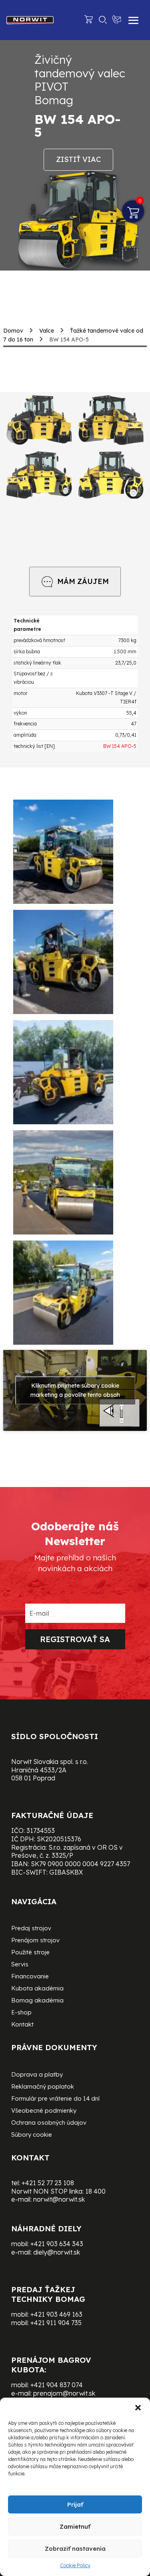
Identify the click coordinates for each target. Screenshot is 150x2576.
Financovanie (30, 1977)
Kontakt (22, 2025)
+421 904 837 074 (57, 2385)
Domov (13, 331)
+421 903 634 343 (57, 2244)
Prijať (75, 2504)
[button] (138, 2408)
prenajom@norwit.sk (64, 2393)
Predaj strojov (31, 1929)
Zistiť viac (78, 159)
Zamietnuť (75, 2527)
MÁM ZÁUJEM (83, 581)
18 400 (95, 2191)
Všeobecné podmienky (44, 2111)
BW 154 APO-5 (120, 746)
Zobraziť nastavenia (75, 2549)
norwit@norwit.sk (59, 2199)
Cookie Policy (75, 2565)
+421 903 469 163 (56, 2314)
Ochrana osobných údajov (49, 2123)
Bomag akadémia (37, 2001)
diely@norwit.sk (57, 2252)
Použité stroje (30, 1953)
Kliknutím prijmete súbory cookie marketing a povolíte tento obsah (75, 1390)
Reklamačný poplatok (43, 2087)
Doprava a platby (37, 2075)
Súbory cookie (32, 2135)
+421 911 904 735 (56, 2323)
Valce (47, 331)
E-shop (21, 2013)
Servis (20, 1965)
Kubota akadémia (37, 1989)
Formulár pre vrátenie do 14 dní (55, 2099)
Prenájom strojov (35, 1941)
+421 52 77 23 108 (48, 2183)
